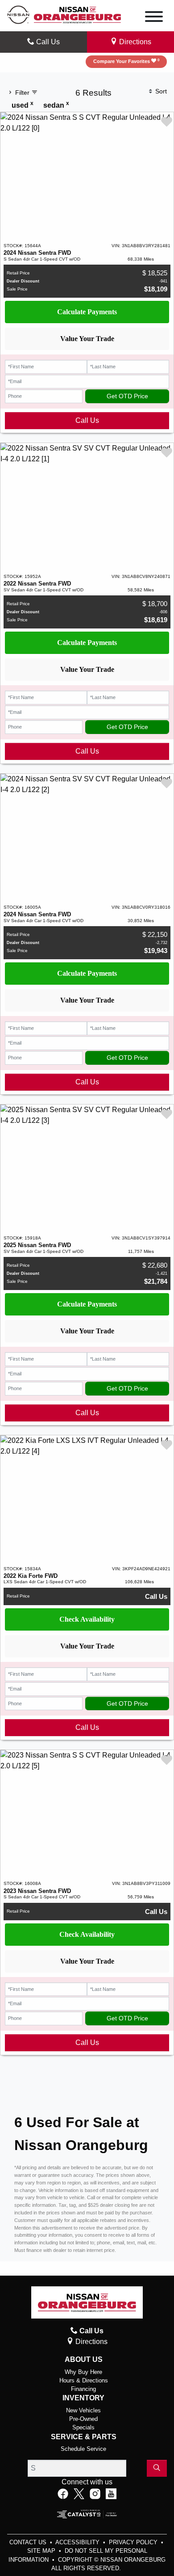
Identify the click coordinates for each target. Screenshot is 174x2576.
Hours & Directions (84, 2380)
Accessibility (78, 2542)
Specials (83, 2427)
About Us (84, 2359)
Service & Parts (84, 2437)
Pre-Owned (83, 2419)
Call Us (87, 420)
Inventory (83, 2398)
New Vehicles (83, 2410)
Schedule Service (83, 2449)
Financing (83, 2389)
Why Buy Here (83, 2372)
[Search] (157, 2468)
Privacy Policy (134, 2542)
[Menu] (154, 18)
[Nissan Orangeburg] (77, 14)
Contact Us (29, 2542)
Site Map (42, 2551)
